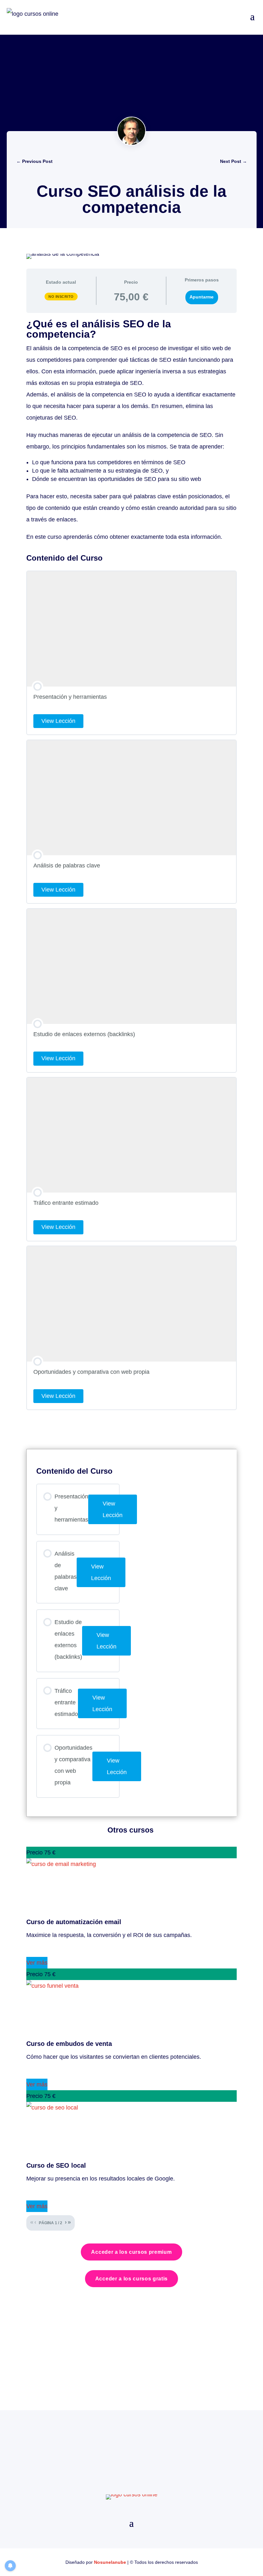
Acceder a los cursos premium (131, 2252)
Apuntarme (202, 297)
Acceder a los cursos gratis (131, 2279)
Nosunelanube (110, 2562)
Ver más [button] (37, 1963)
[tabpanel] (131, 431)
